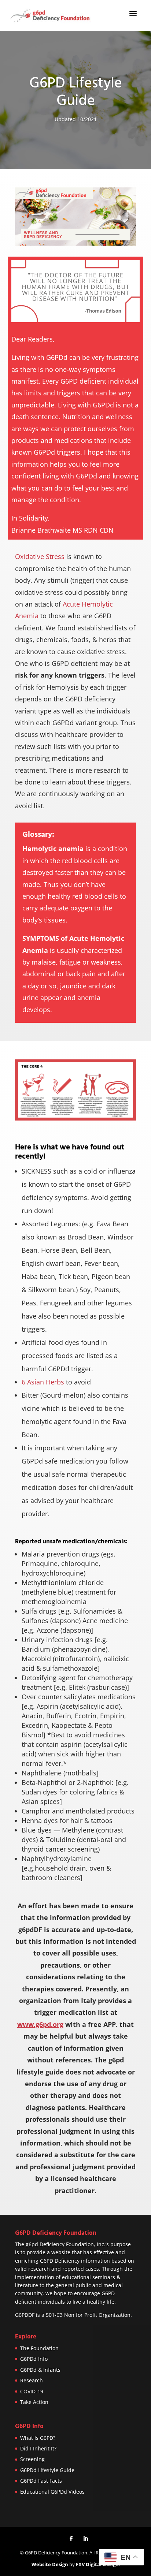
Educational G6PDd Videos (52, 2492)
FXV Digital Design (97, 2564)
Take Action (34, 2402)
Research (32, 2380)
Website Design (50, 2564)
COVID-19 (32, 2391)
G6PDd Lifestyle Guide (47, 2470)
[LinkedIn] (85, 2539)
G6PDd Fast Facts (41, 2481)
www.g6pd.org (40, 2024)
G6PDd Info (34, 2359)
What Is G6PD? (38, 2438)
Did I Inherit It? (38, 2448)
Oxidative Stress (40, 556)
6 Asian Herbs (43, 1382)
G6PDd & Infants (40, 2370)
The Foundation (39, 2348)
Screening (32, 2459)
